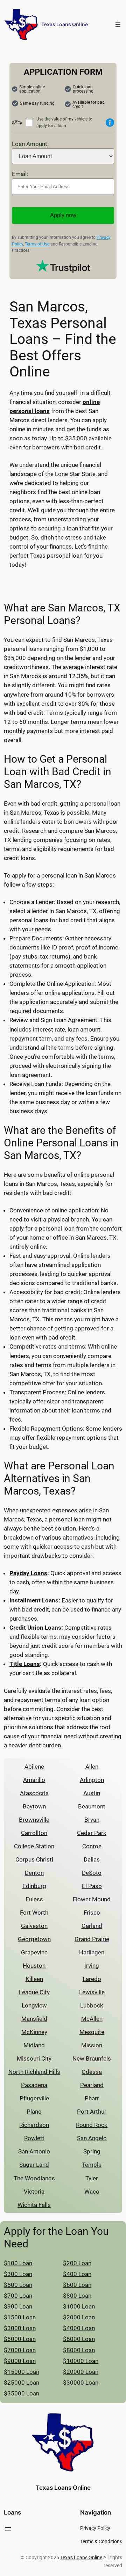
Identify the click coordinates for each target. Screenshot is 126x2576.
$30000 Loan (81, 2383)
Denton (34, 1873)
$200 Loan (77, 2263)
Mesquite (92, 2032)
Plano (34, 2112)
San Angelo (92, 2138)
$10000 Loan (81, 2361)
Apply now (63, 215)
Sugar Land (34, 2165)
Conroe (92, 1846)
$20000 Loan (81, 2372)
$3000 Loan (20, 2328)
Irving (92, 1966)
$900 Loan (18, 2306)
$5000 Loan (20, 2339)
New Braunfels (92, 2058)
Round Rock (92, 2125)
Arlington (92, 1780)
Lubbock (92, 2005)
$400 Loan (77, 2274)
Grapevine (34, 1952)
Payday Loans (28, 1573)
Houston (34, 1966)
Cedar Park (92, 1833)
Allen (92, 1767)
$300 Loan (18, 2274)
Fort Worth (34, 1913)
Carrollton (34, 1833)
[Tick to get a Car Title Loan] (110, 123)
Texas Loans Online (65, 24)
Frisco (92, 1913)
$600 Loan (77, 2285)
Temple (92, 2165)
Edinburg (34, 1886)
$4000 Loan (79, 2328)
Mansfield (34, 2019)
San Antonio (34, 2151)
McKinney (34, 2032)
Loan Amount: (30, 144)
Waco (92, 2192)
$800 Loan (77, 2296)
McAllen (92, 2019)
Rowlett (34, 2138)
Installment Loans (34, 1600)
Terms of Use (37, 244)
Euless (34, 1899)
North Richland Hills (34, 2072)
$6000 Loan (79, 2339)
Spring (92, 2151)
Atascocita (34, 1793)
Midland (34, 2045)
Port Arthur (92, 2112)
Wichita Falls (34, 2205)
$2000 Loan (79, 2317)
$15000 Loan (22, 2372)
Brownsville (34, 1820)
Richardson (34, 2125)
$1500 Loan (20, 2317)
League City (34, 1992)
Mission (92, 2045)
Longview (34, 2005)
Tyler (92, 2178)
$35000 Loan (22, 2393)
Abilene (34, 1767)
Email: (20, 174)
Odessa (92, 2072)
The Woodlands (34, 2178)
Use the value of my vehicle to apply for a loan (64, 122)
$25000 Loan (22, 2383)
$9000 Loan (20, 2361)
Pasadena (34, 2085)
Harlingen (92, 1952)
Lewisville (92, 1992)
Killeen (34, 1979)
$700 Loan (18, 2296)
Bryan (92, 1820)
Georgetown (34, 1939)
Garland (92, 1926)
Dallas (92, 1859)
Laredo (92, 1979)
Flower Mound (92, 1899)
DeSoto (92, 1873)
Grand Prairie (92, 1939)
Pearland (92, 2085)
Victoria (34, 2192)
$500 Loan (18, 2285)
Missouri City (34, 2058)
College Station (34, 1846)
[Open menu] (118, 24)
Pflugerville (34, 2098)
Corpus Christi (34, 1859)
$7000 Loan (20, 2350)
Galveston (34, 1926)
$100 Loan (18, 2263)
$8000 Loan (79, 2350)
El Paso (92, 1886)
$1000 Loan (79, 2306)
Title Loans (25, 1664)
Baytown (34, 1806)
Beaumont (92, 1806)
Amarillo (34, 1780)
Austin (92, 1793)
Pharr (92, 2098)
